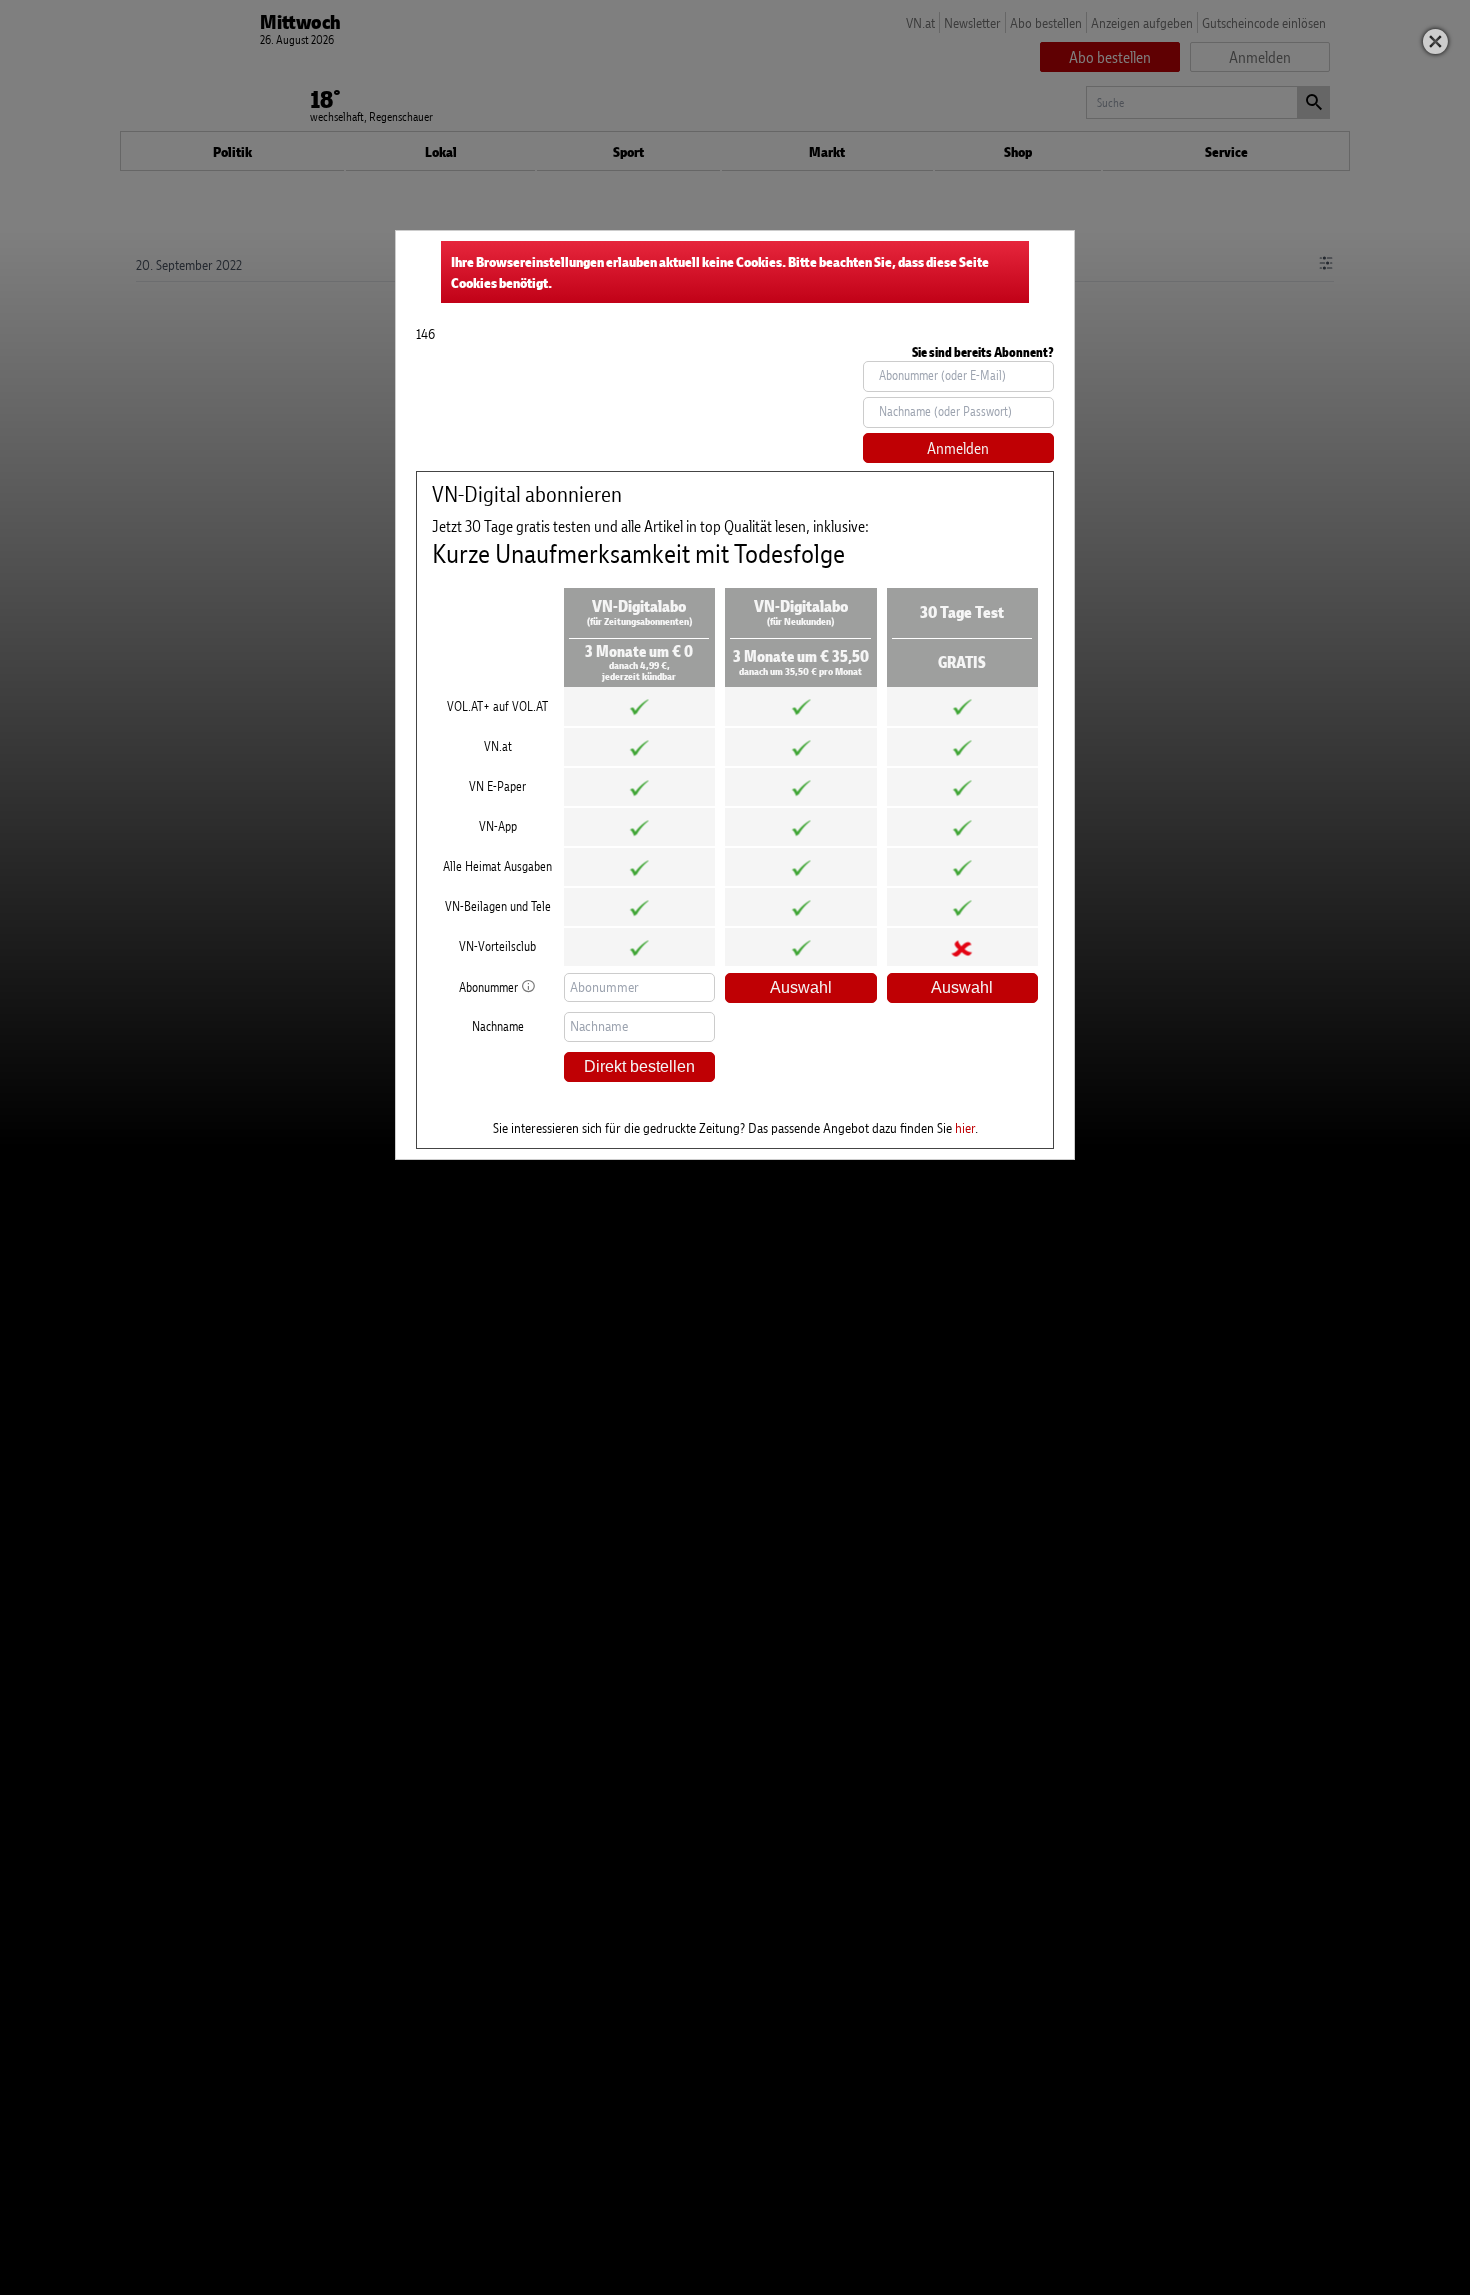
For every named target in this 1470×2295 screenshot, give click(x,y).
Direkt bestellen (639, 1066)
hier (965, 1127)
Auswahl (801, 987)
